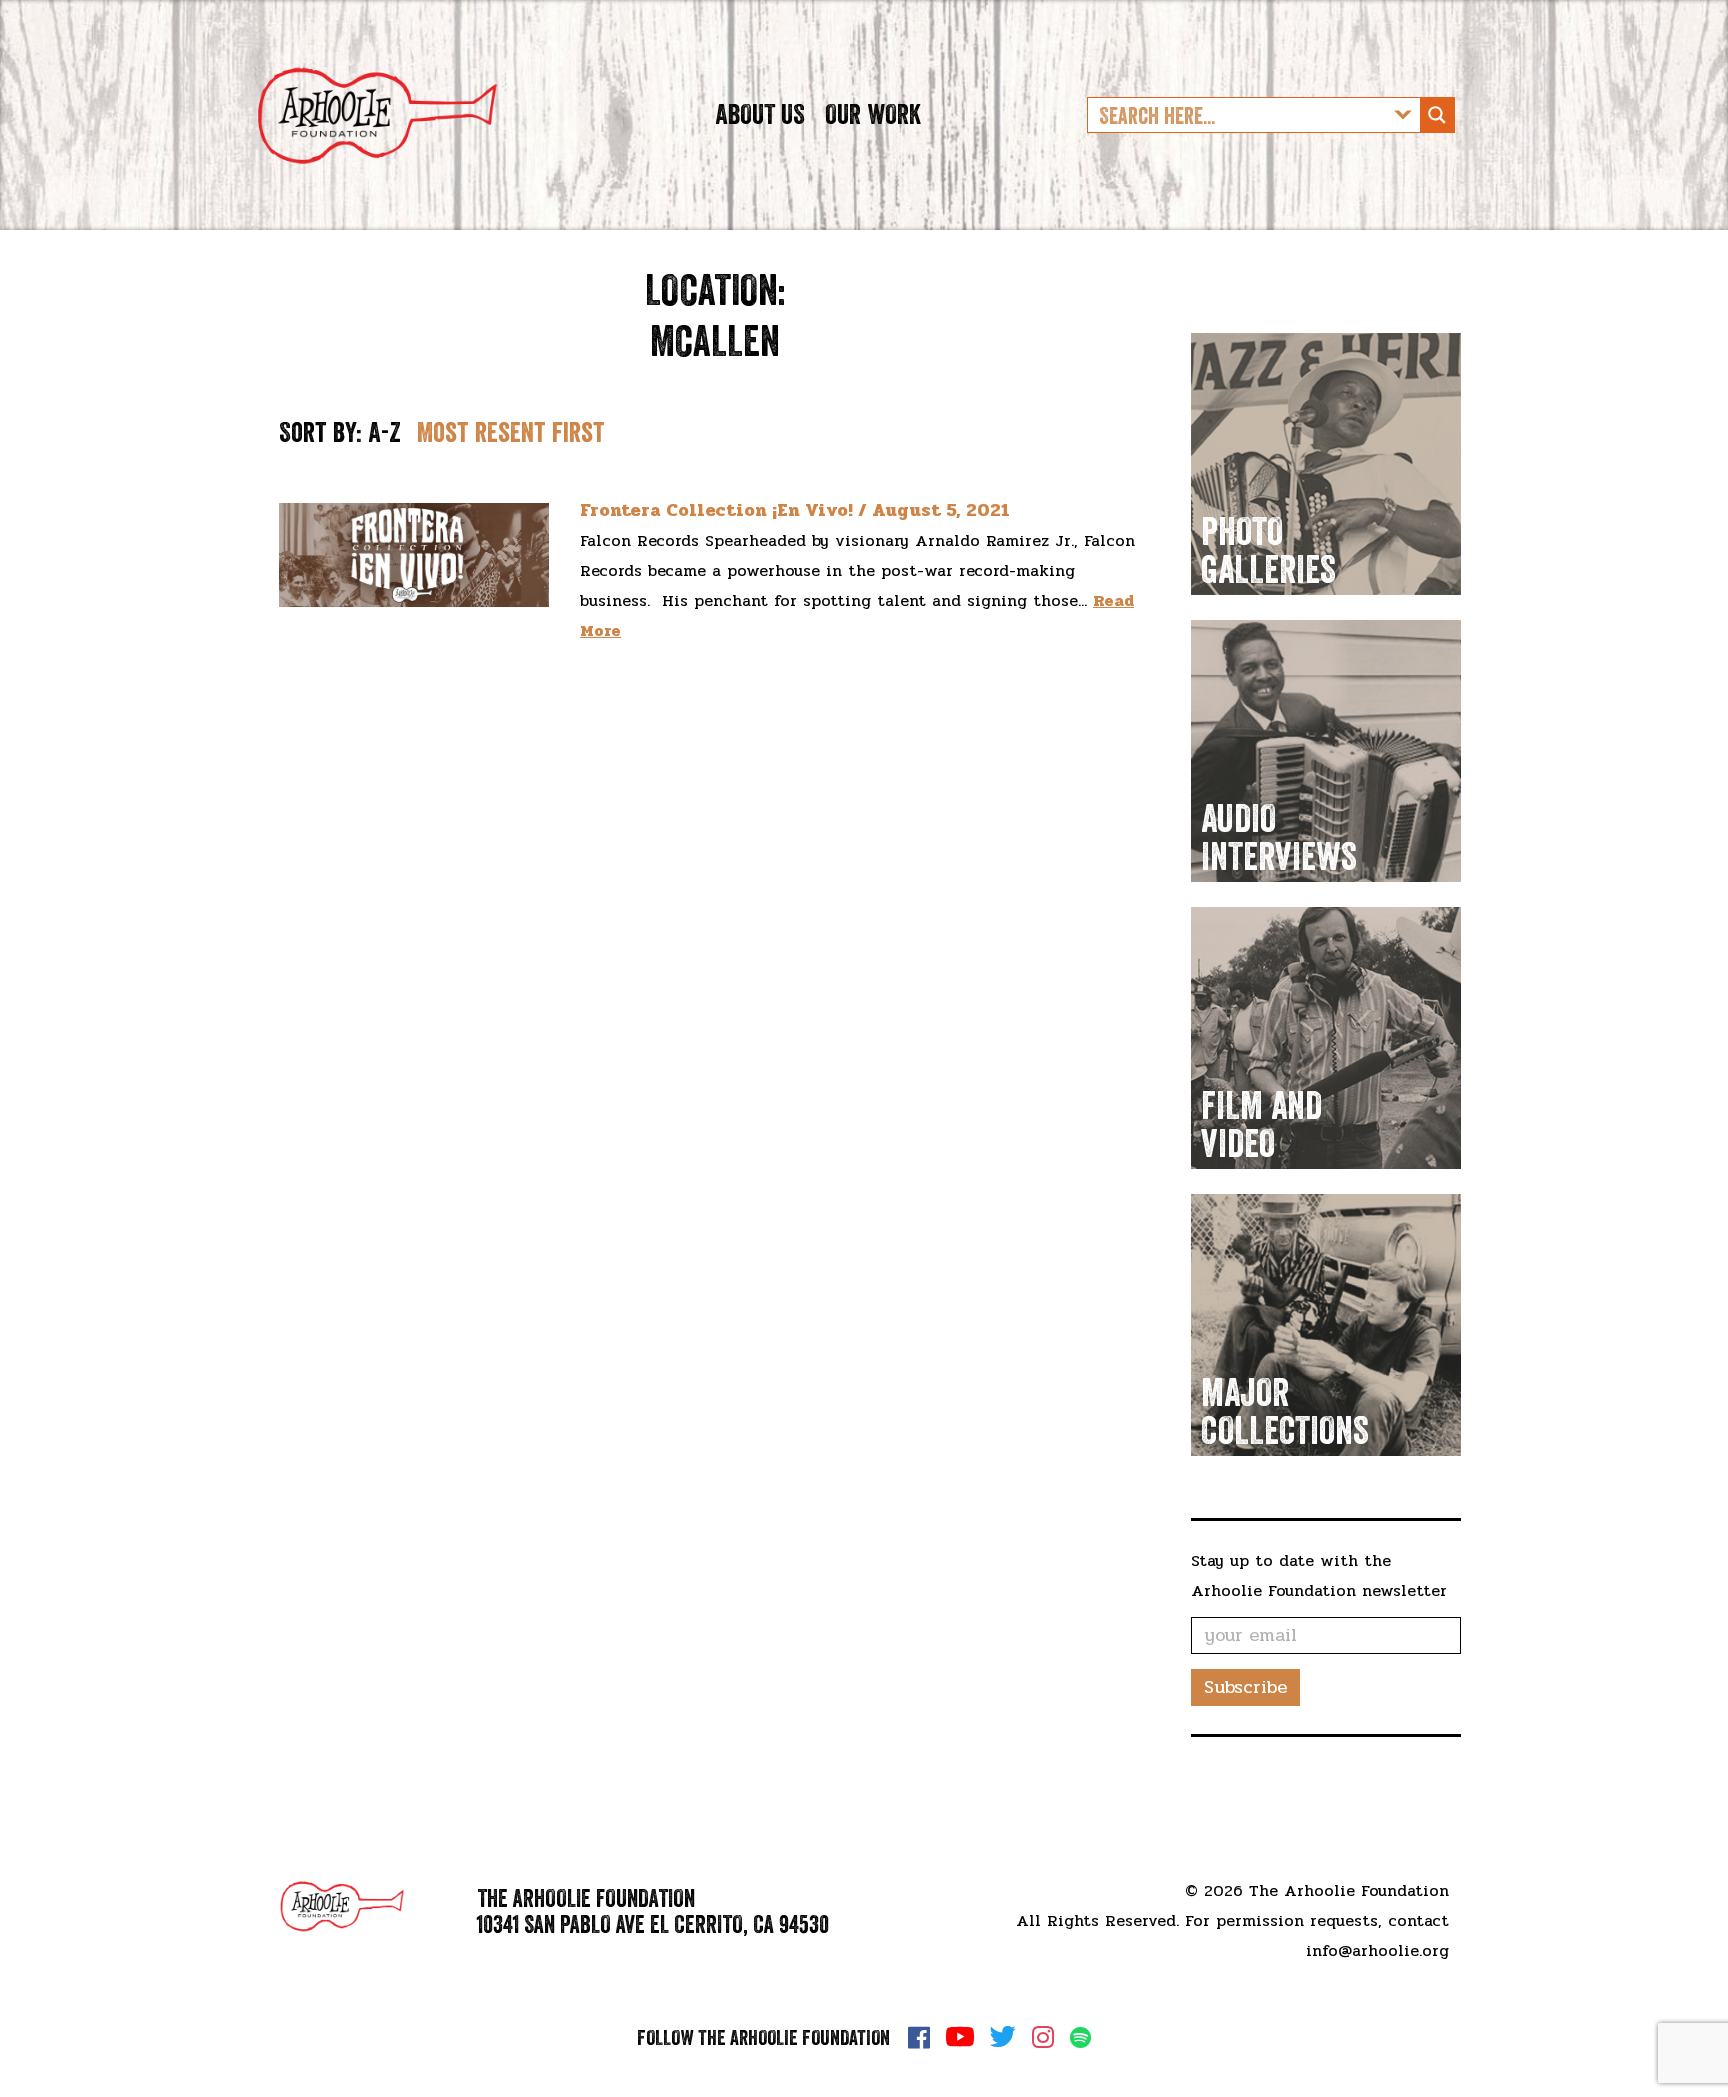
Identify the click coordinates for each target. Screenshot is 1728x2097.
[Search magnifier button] (1437, 115)
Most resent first (511, 432)
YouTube (960, 2037)
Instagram (1043, 2037)
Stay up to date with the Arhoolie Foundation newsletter (1319, 1575)
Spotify (1080, 2037)
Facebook (919, 2037)
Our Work (873, 114)
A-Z (384, 432)
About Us (760, 114)
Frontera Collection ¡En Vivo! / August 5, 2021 (795, 510)
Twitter (1003, 2037)
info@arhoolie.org (1377, 1950)
